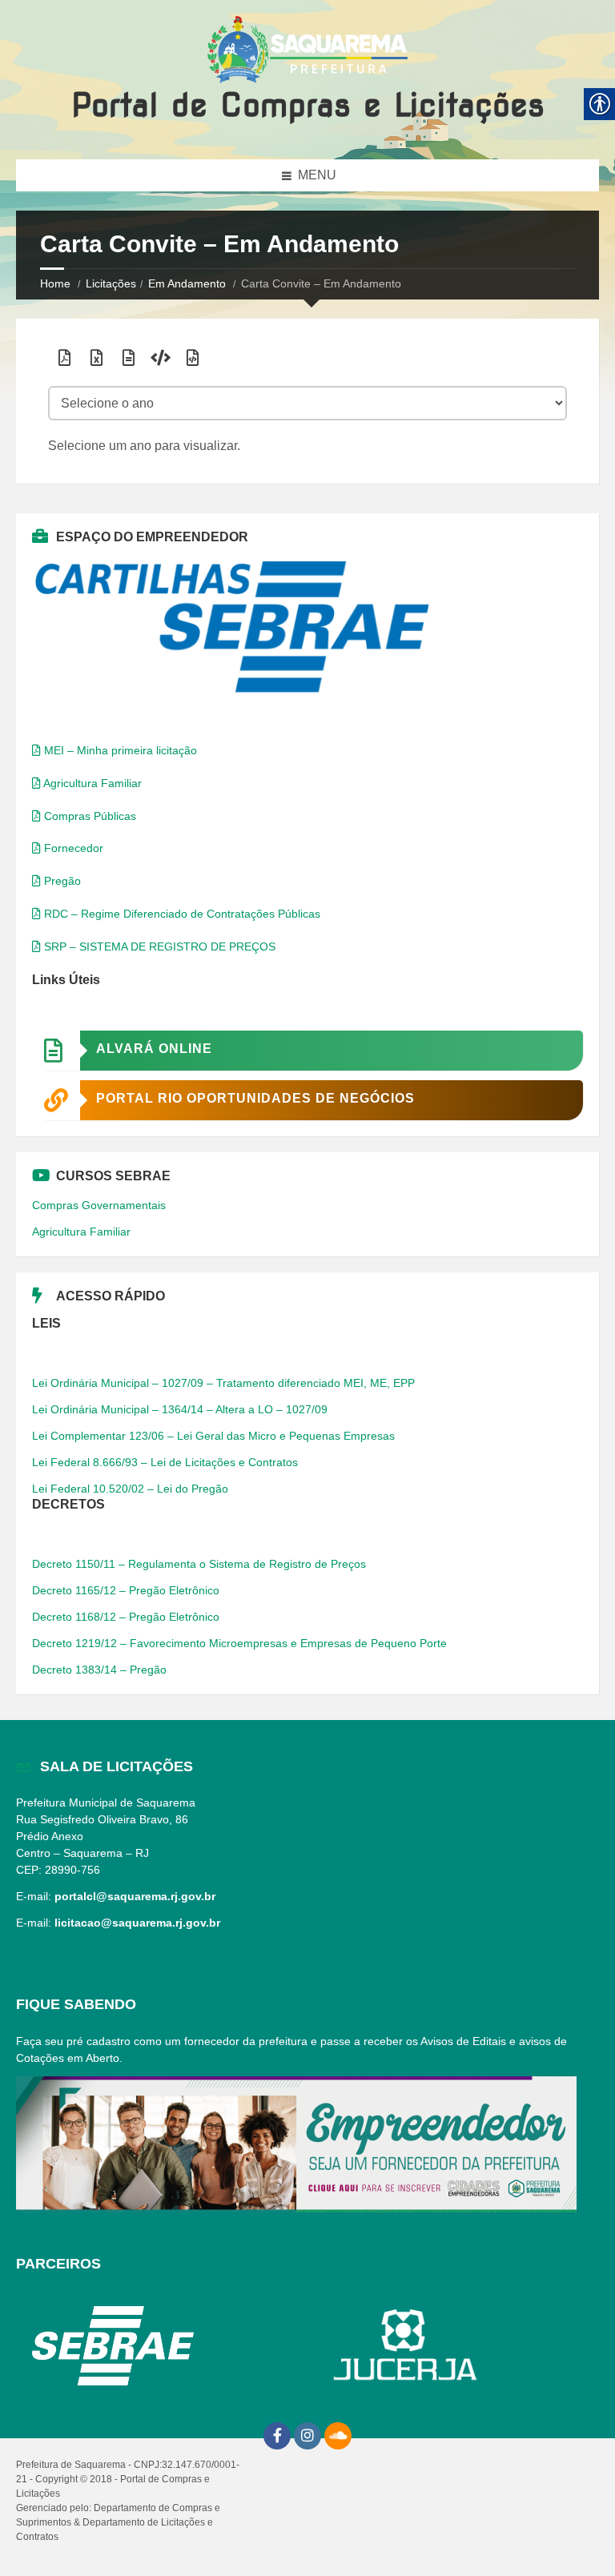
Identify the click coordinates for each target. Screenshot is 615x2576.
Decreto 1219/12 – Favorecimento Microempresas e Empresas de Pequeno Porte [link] (239, 1643)
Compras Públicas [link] (88, 816)
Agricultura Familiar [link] (91, 783)
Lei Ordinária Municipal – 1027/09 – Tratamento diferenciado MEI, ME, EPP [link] (223, 1383)
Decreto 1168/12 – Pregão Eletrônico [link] (126, 1617)
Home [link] (55, 283)
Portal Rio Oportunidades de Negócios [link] (255, 1098)
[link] (307, 51)
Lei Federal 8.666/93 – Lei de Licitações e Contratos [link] (165, 1462)
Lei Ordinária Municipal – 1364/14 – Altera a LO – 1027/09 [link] (180, 1409)
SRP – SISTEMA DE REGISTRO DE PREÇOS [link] (158, 946)
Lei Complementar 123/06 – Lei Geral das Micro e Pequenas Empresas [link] (213, 1436)
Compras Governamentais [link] (99, 1205)
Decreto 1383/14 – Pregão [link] (99, 1670)
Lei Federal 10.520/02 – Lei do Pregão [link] (130, 1489)
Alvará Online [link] (154, 1049)
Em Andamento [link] (187, 283)
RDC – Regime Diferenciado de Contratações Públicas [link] (181, 914)
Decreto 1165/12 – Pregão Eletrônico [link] (126, 1590)
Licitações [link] (111, 283)
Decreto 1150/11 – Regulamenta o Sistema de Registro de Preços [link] (199, 1564)
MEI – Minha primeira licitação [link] (119, 750)
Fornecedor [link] (72, 848)
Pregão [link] (61, 881)
